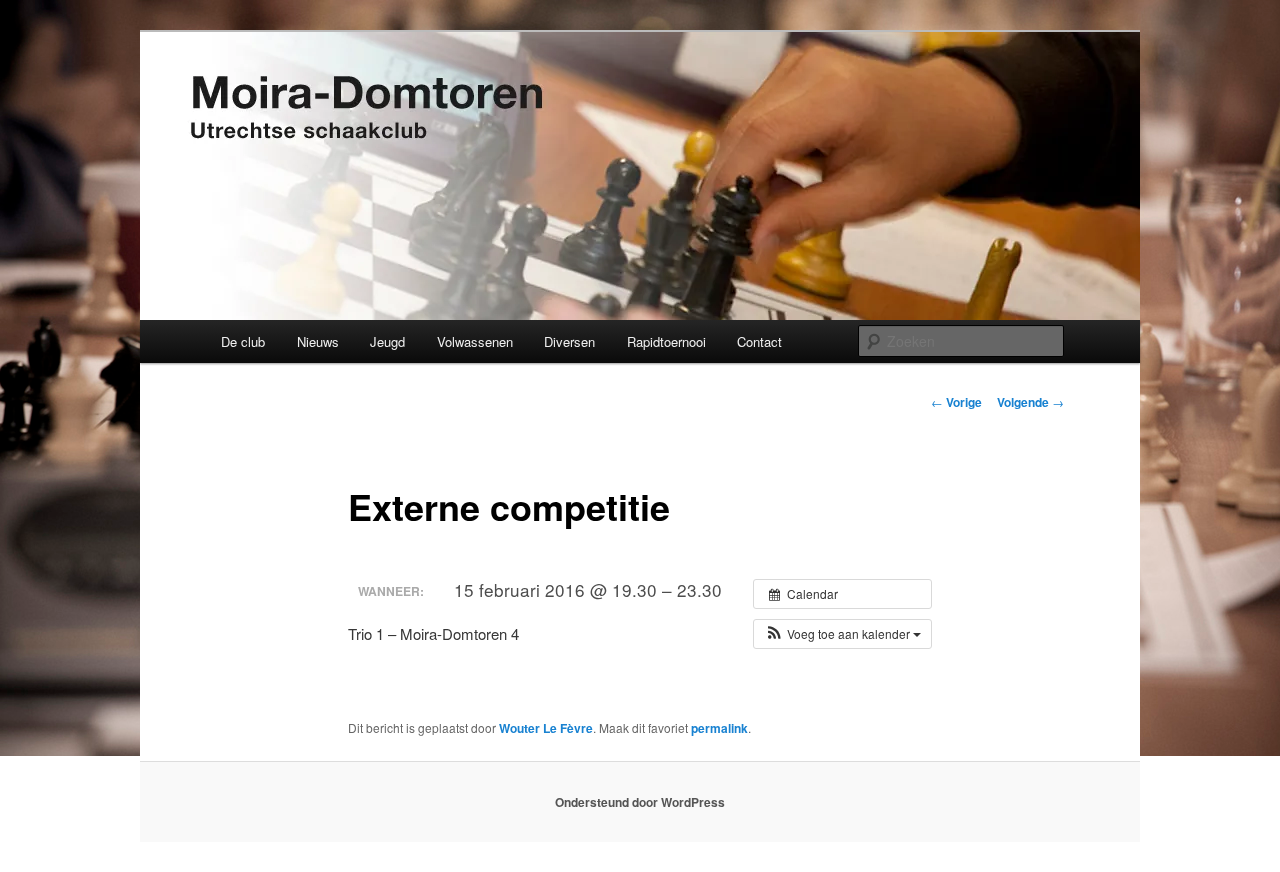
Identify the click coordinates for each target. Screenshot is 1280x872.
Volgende (1030, 402)
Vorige (956, 402)
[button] (842, 634)
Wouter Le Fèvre (546, 728)
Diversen (569, 341)
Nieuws (318, 341)
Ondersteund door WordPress (640, 802)
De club (243, 341)
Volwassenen (475, 341)
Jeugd (387, 341)
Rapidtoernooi (666, 341)
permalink (719, 728)
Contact (759, 341)
